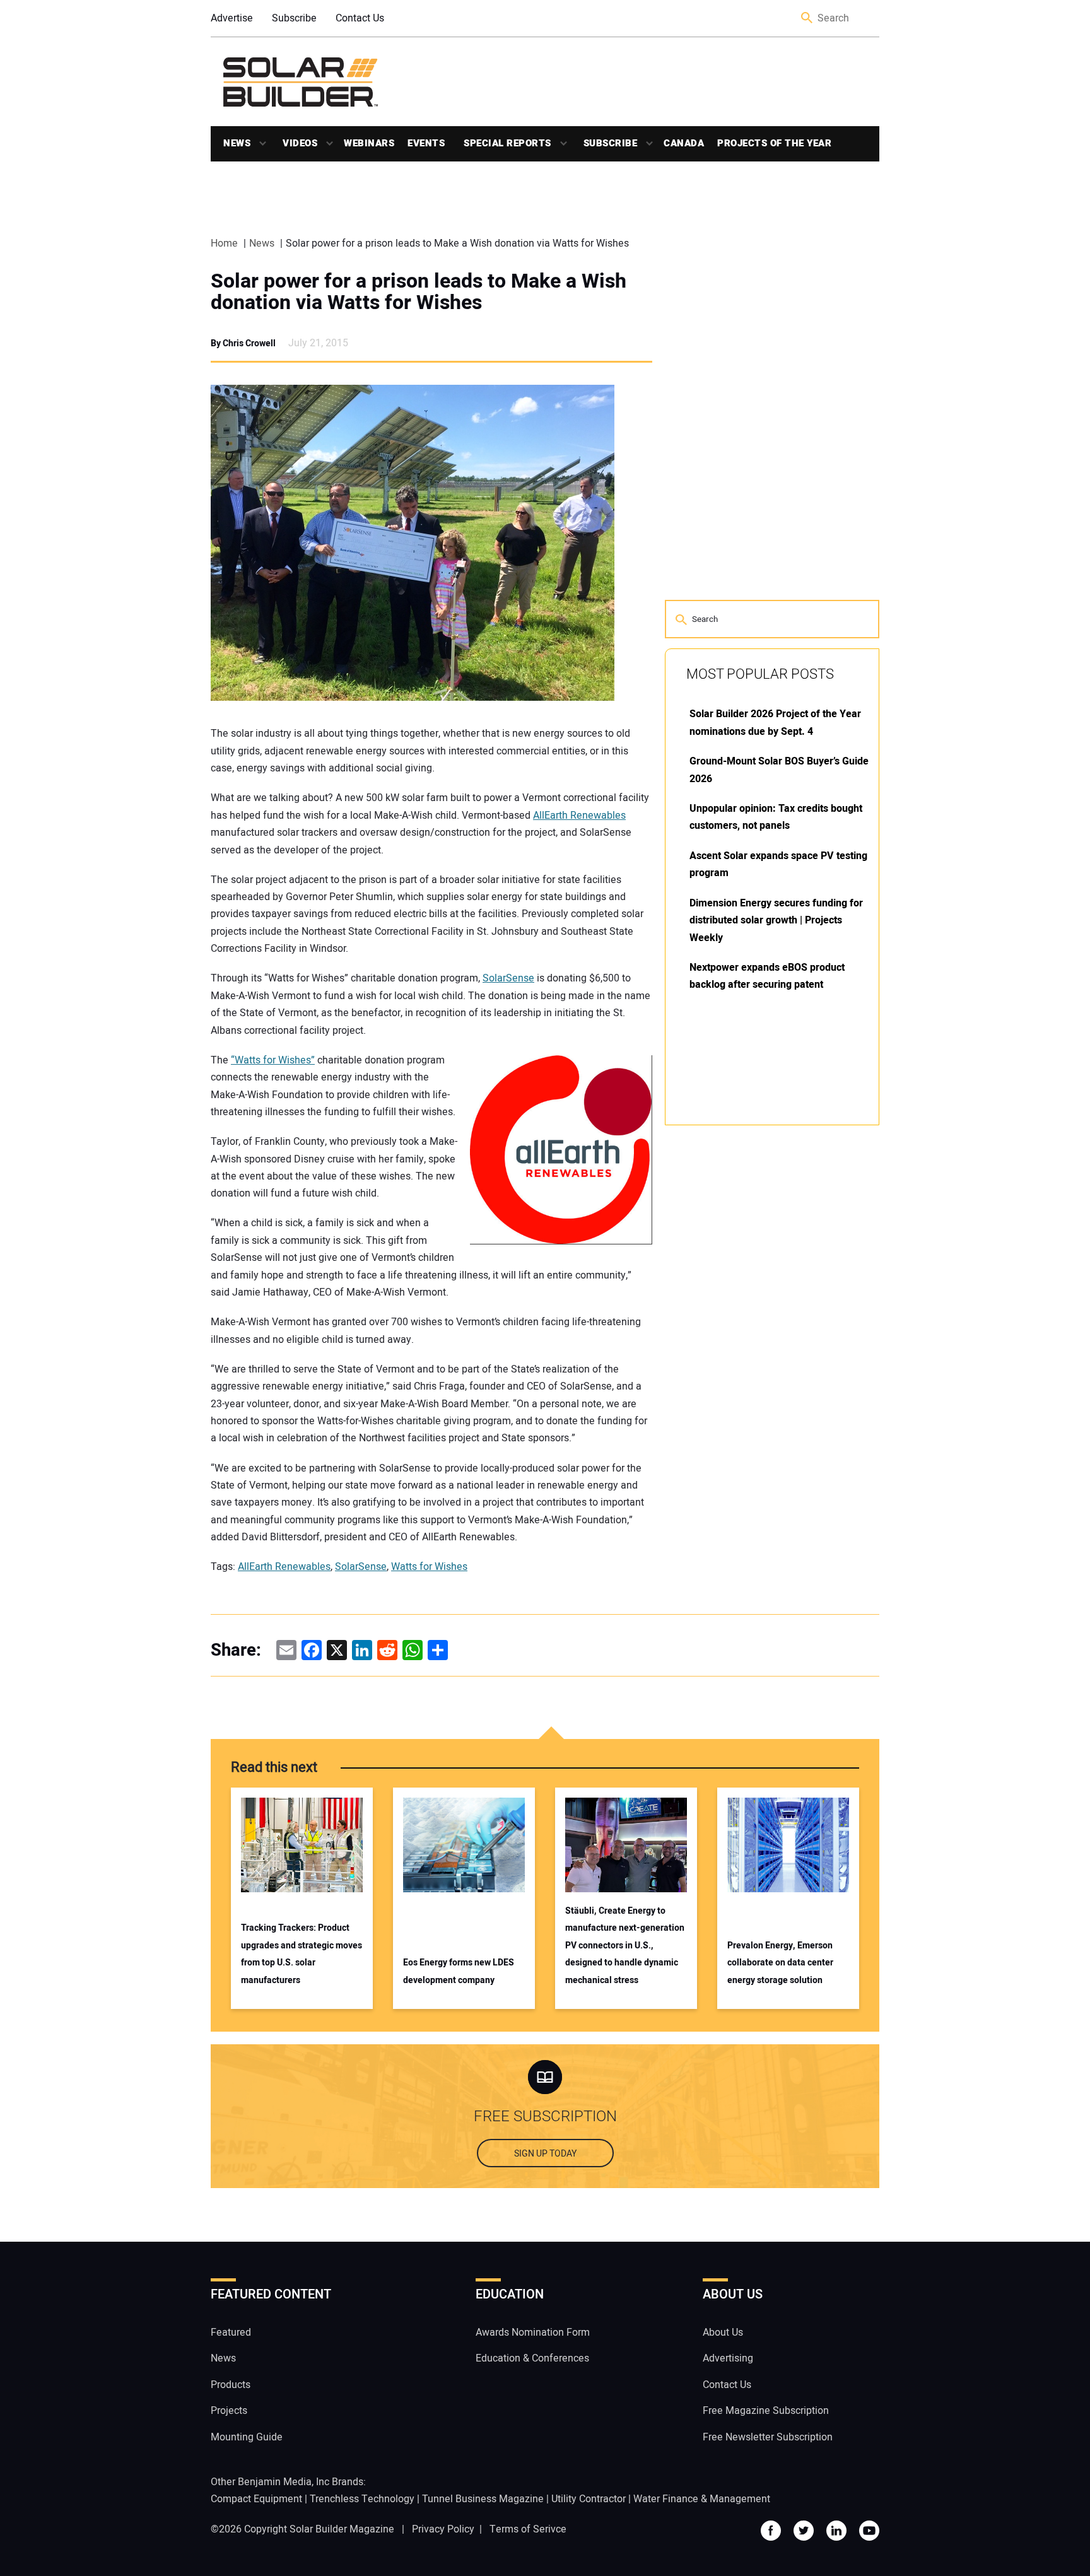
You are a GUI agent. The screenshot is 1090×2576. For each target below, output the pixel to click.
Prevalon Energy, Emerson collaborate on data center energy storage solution (780, 1963)
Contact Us (360, 18)
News (237, 143)
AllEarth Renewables (579, 816)
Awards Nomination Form (533, 2333)
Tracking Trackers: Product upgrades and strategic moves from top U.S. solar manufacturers (302, 1954)
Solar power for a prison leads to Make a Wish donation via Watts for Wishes (419, 292)
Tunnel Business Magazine (483, 2499)
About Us (723, 2333)
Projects (229, 2411)
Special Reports (507, 143)
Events (426, 143)
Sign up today (545, 2154)
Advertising (728, 2358)
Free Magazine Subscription (766, 2411)
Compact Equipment (256, 2499)
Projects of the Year (774, 143)
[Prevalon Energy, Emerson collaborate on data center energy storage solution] (788, 1845)
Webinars (369, 143)
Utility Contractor (589, 2499)
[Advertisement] (759, 1326)
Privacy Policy (443, 2529)
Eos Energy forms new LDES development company (459, 1971)
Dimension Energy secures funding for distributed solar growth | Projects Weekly (776, 921)
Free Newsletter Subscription (768, 2437)
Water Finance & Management (702, 2499)
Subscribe (294, 18)
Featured (231, 2333)
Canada (684, 143)
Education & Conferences (532, 2358)
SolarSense (508, 978)
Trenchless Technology (362, 2499)
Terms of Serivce (528, 2529)
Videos (300, 143)
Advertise (232, 18)
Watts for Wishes (429, 1567)
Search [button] (807, 19)
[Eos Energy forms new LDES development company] (464, 1845)
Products (231, 2385)
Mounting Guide (247, 2437)
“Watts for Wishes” (273, 1060)
